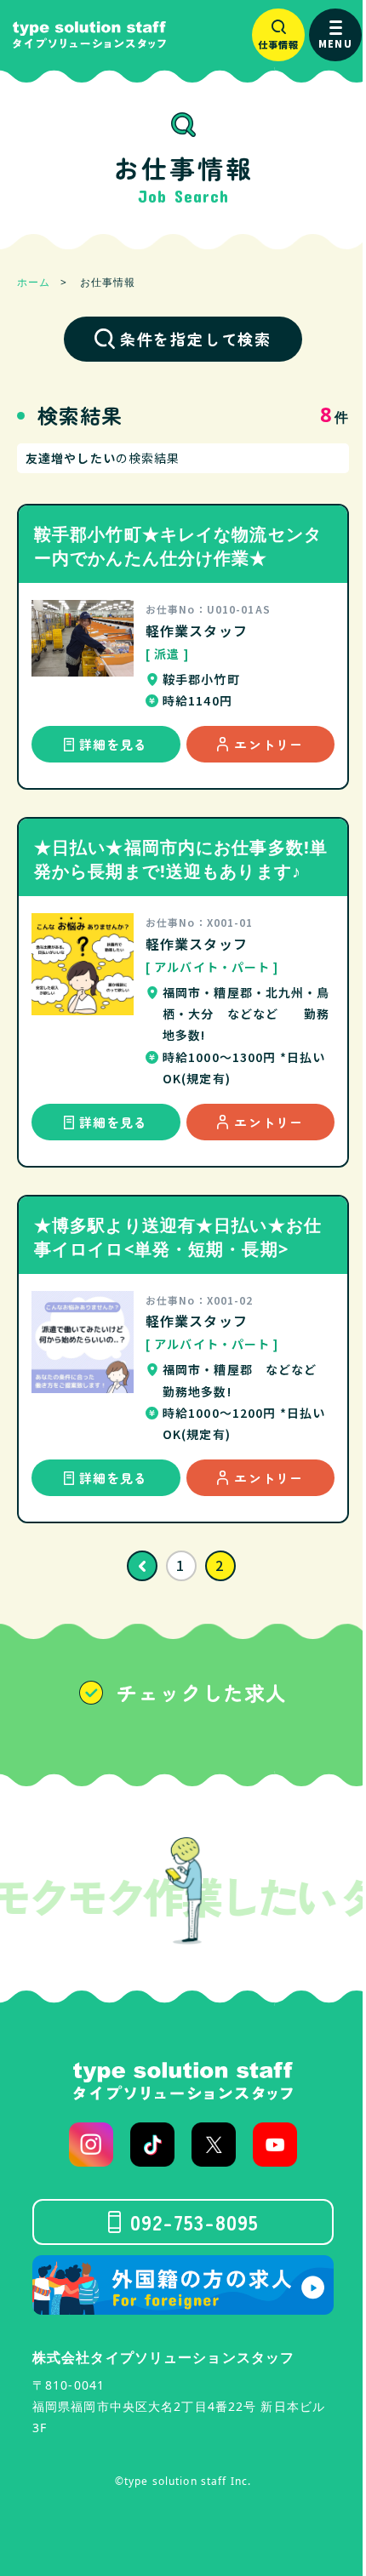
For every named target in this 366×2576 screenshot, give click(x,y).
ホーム (34, 282)
